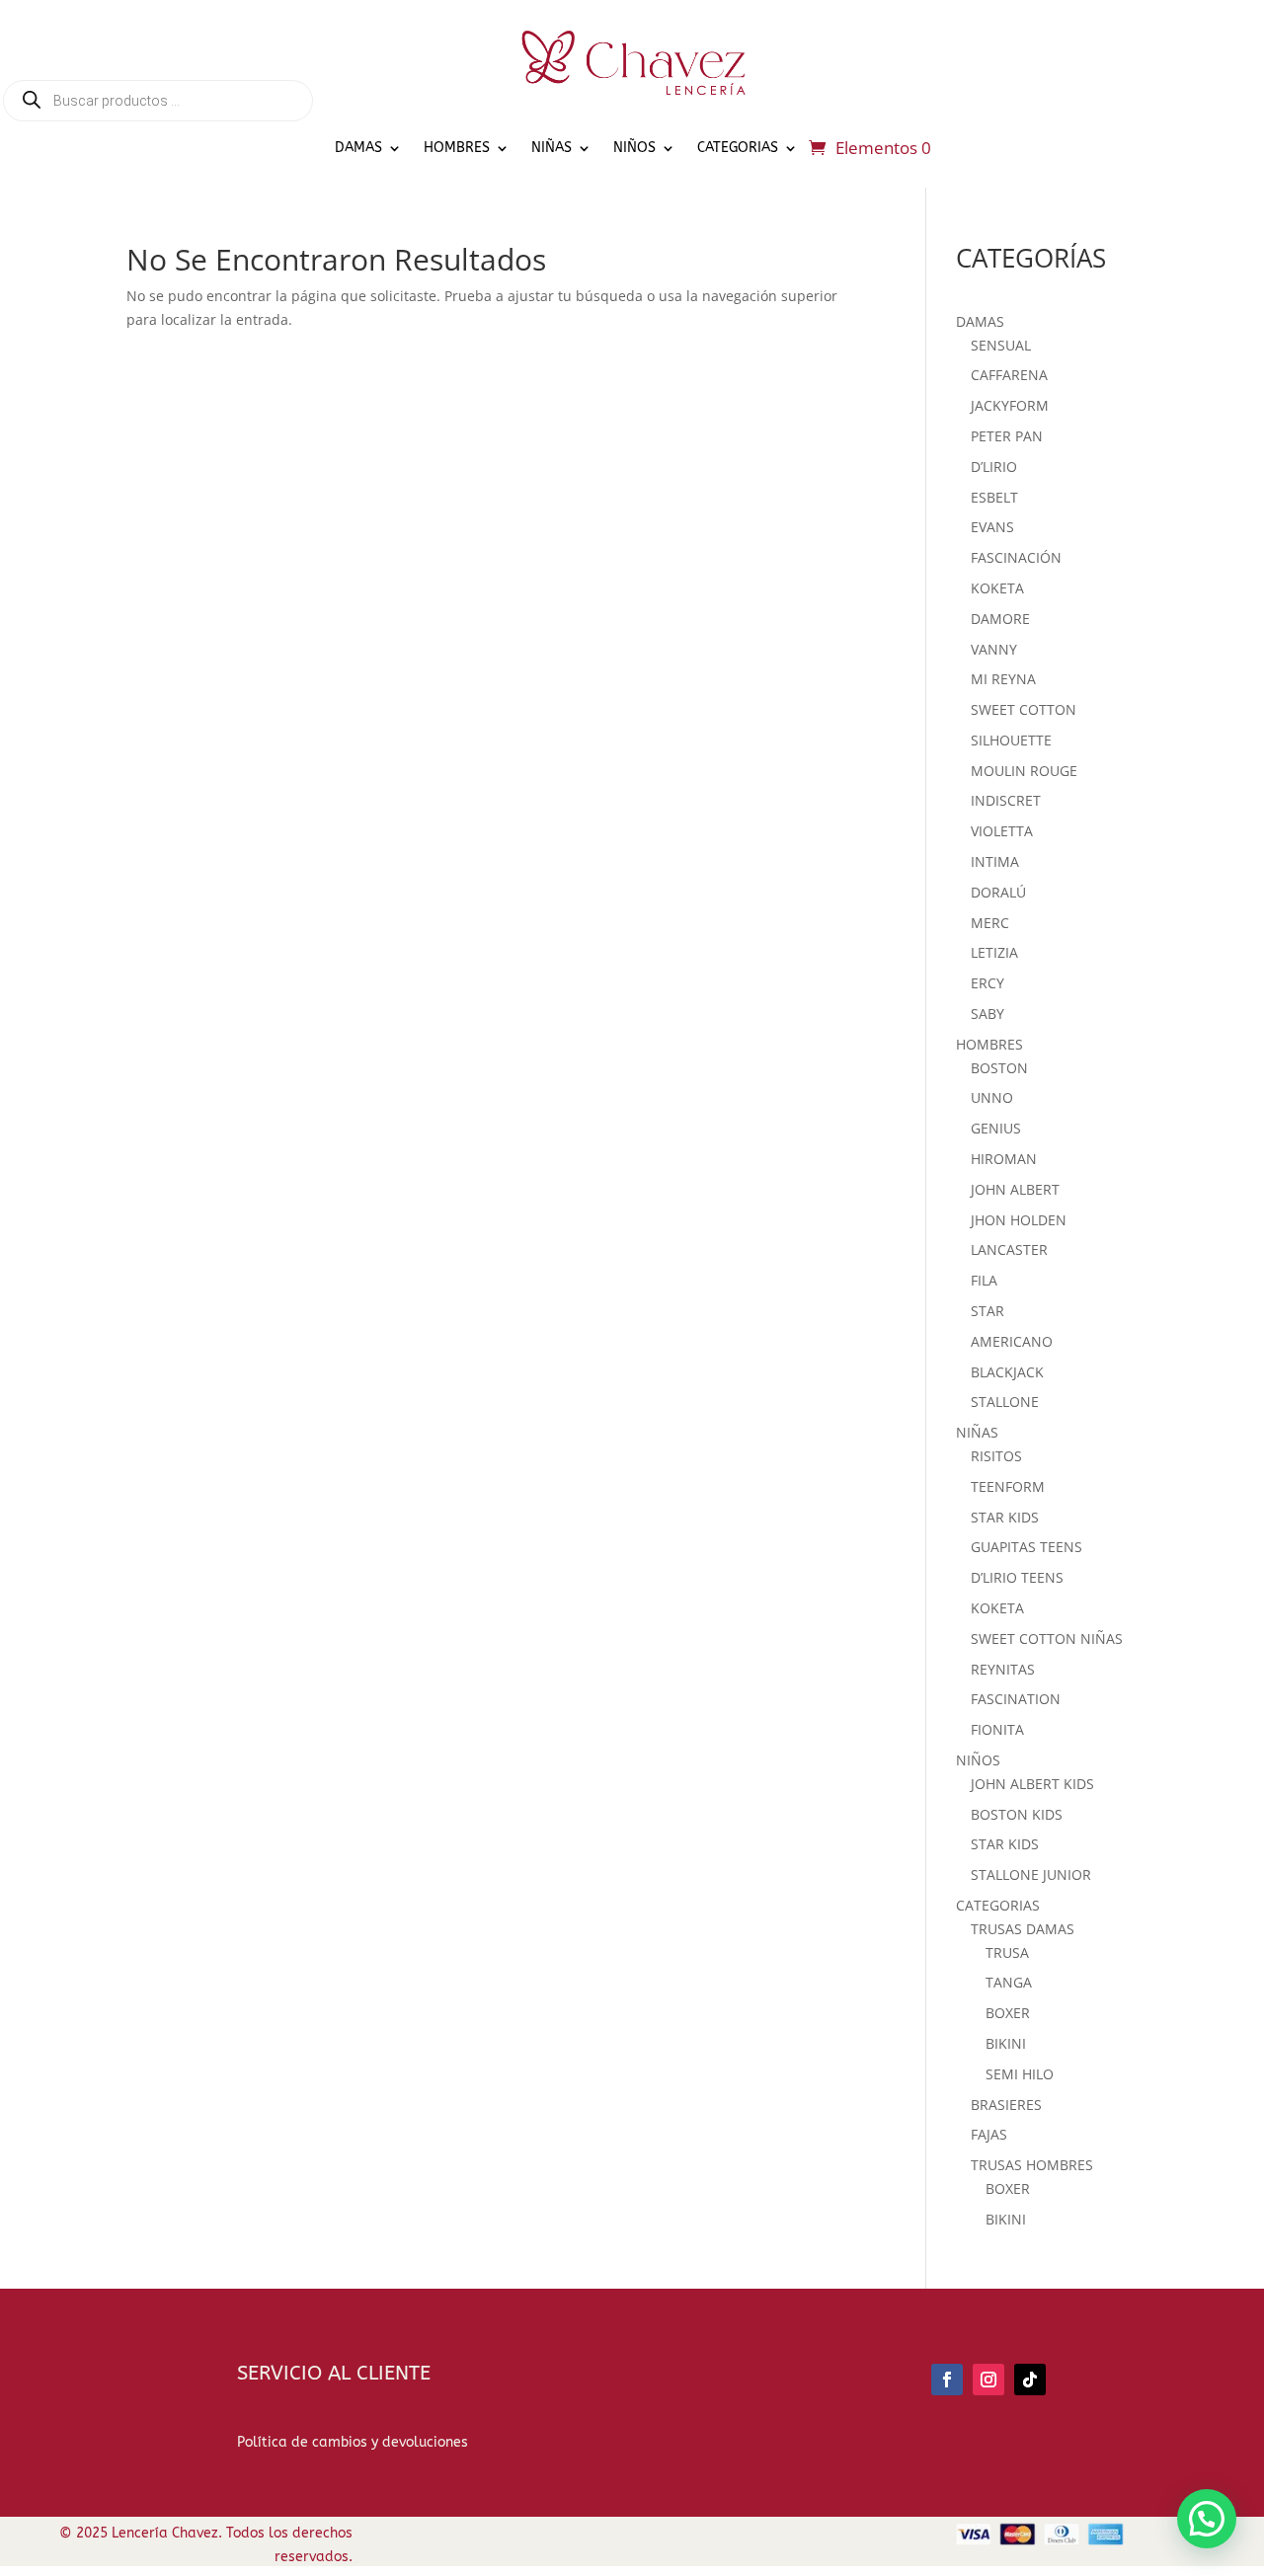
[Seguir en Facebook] (947, 2380)
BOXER (1008, 2013)
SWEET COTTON (1024, 709)
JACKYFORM (1010, 405)
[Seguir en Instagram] (988, 2380)
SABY (987, 1014)
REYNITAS (1003, 1669)
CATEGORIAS (738, 148)
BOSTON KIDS (1017, 1814)
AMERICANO (1012, 1341)
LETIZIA (994, 952)
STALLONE (1005, 1402)
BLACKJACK (1007, 1372)
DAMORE (1000, 619)
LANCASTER (1009, 1249)
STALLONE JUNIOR (1031, 1874)
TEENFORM (1008, 1486)
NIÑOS (634, 148)
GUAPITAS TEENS (1027, 1547)
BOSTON (999, 1068)
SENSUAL (1001, 345)
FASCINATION (1016, 1699)
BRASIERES (1006, 2105)
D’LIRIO (994, 467)
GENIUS (996, 1128)
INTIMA (995, 861)
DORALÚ (998, 892)
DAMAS (358, 148)
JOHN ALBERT (1015, 1189)
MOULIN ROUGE (1024, 771)
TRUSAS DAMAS (1023, 1929)
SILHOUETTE (1011, 740)
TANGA (1009, 1982)
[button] (1207, 2519)
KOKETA (997, 588)
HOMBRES (457, 148)
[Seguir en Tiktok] (1030, 2380)
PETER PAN (1007, 436)
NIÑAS (552, 148)
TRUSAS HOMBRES (1032, 2165)
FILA (984, 1280)
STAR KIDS (1005, 1517)
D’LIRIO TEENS (1017, 1577)
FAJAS (989, 2134)
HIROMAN (1004, 1159)
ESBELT (994, 497)
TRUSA (1007, 1952)
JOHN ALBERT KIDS (1032, 1784)
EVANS (992, 527)
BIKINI (1006, 2043)
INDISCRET (1006, 800)
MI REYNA (1003, 679)
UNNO (992, 1097)
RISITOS (996, 1456)
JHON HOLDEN (1019, 1220)
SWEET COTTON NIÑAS (1047, 1639)
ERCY (987, 983)
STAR (987, 1311)
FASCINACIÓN (1016, 557)
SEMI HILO (1020, 2074)
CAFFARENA (1009, 375)
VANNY (994, 649)
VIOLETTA (1002, 831)
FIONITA (997, 1729)
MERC (990, 923)
